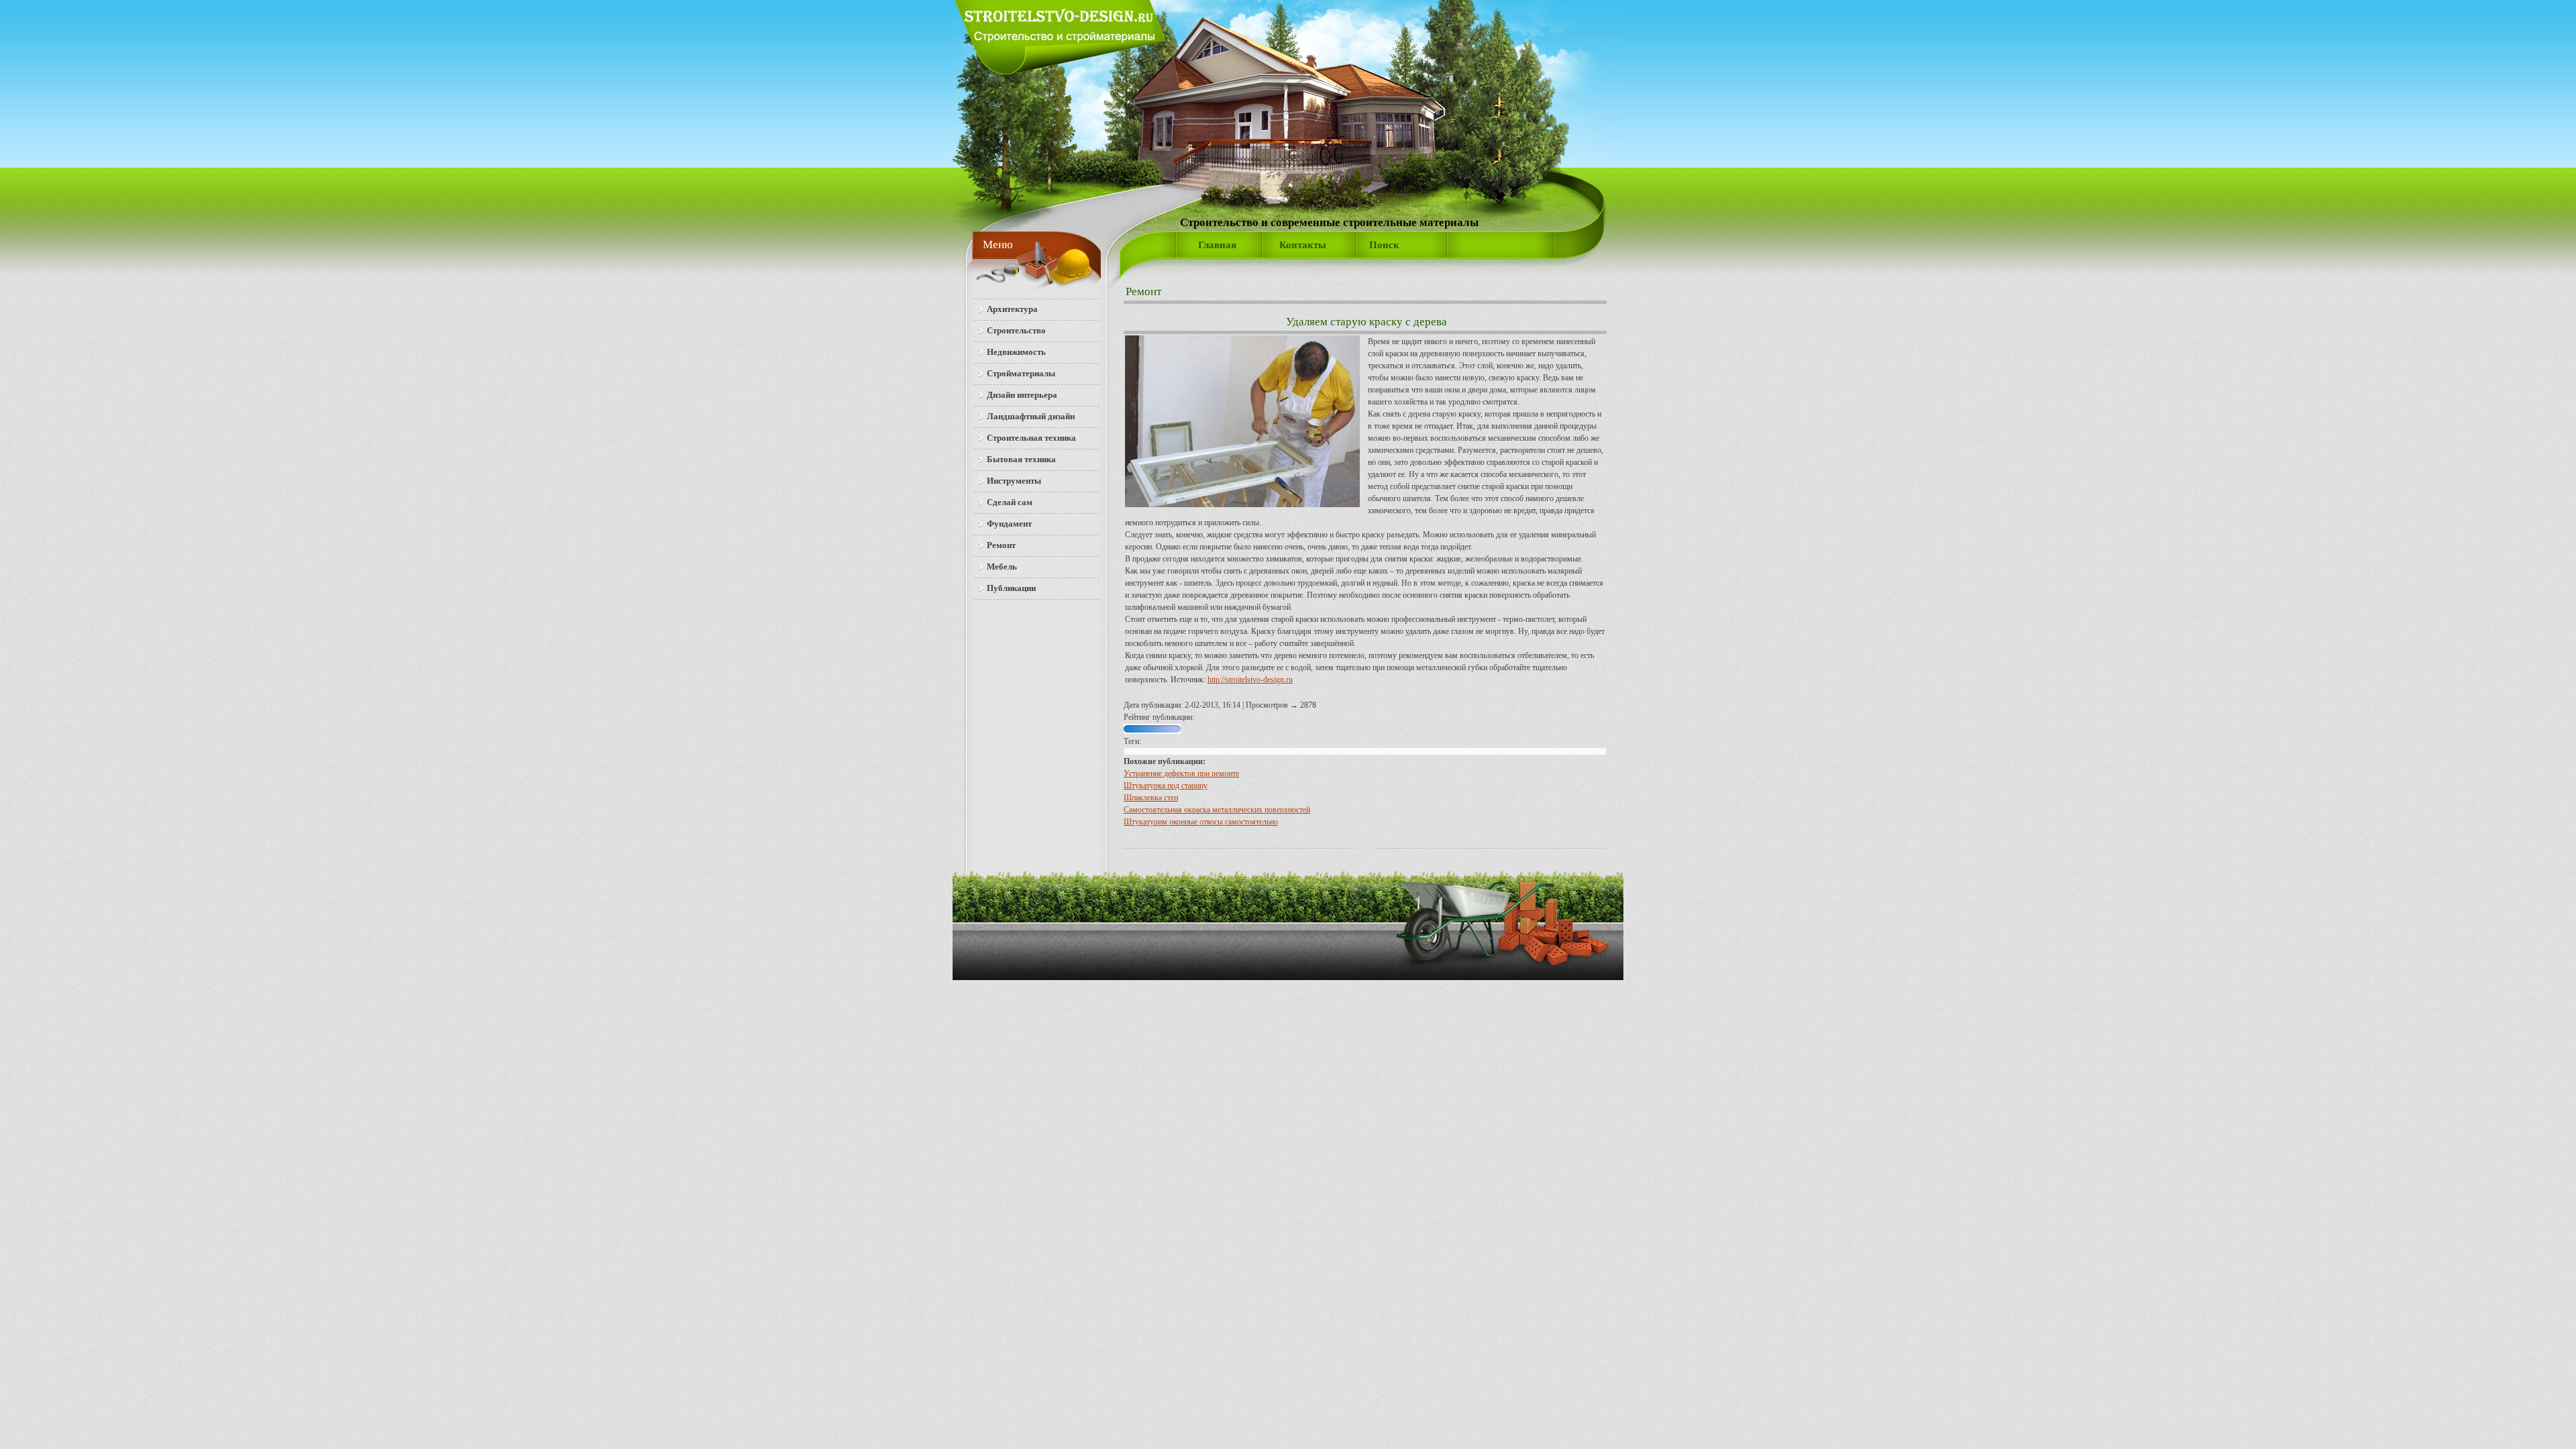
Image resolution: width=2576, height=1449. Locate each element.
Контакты (1303, 245)
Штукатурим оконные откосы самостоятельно (1201, 822)
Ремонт (1143, 291)
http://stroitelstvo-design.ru (1250, 680)
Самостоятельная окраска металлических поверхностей (1217, 810)
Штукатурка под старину (1166, 786)
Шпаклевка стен (1151, 798)
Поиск (1384, 245)
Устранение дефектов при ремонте (1181, 773)
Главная (1217, 245)
